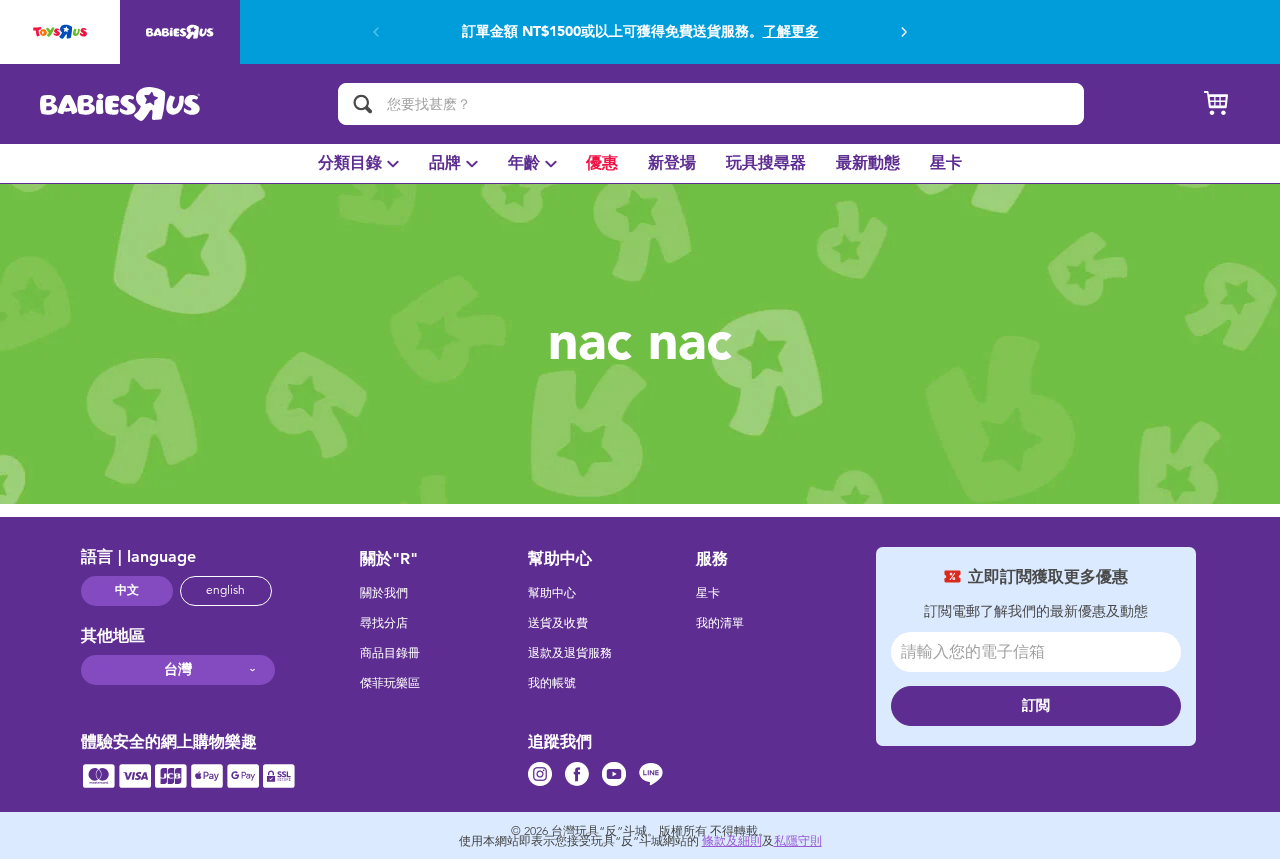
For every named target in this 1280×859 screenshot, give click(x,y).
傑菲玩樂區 (390, 683)
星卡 (708, 593)
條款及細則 (732, 841)
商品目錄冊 (390, 653)
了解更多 (791, 32)
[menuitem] (358, 163)
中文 (127, 590)
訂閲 (1036, 705)
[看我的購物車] (1216, 104)
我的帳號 (552, 683)
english (225, 590)
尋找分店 (384, 623)
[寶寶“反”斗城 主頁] (120, 104)
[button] (904, 32)
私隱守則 (798, 841)
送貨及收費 (558, 623)
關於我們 (384, 593)
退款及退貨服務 (570, 653)
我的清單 (720, 623)
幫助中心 (552, 593)
